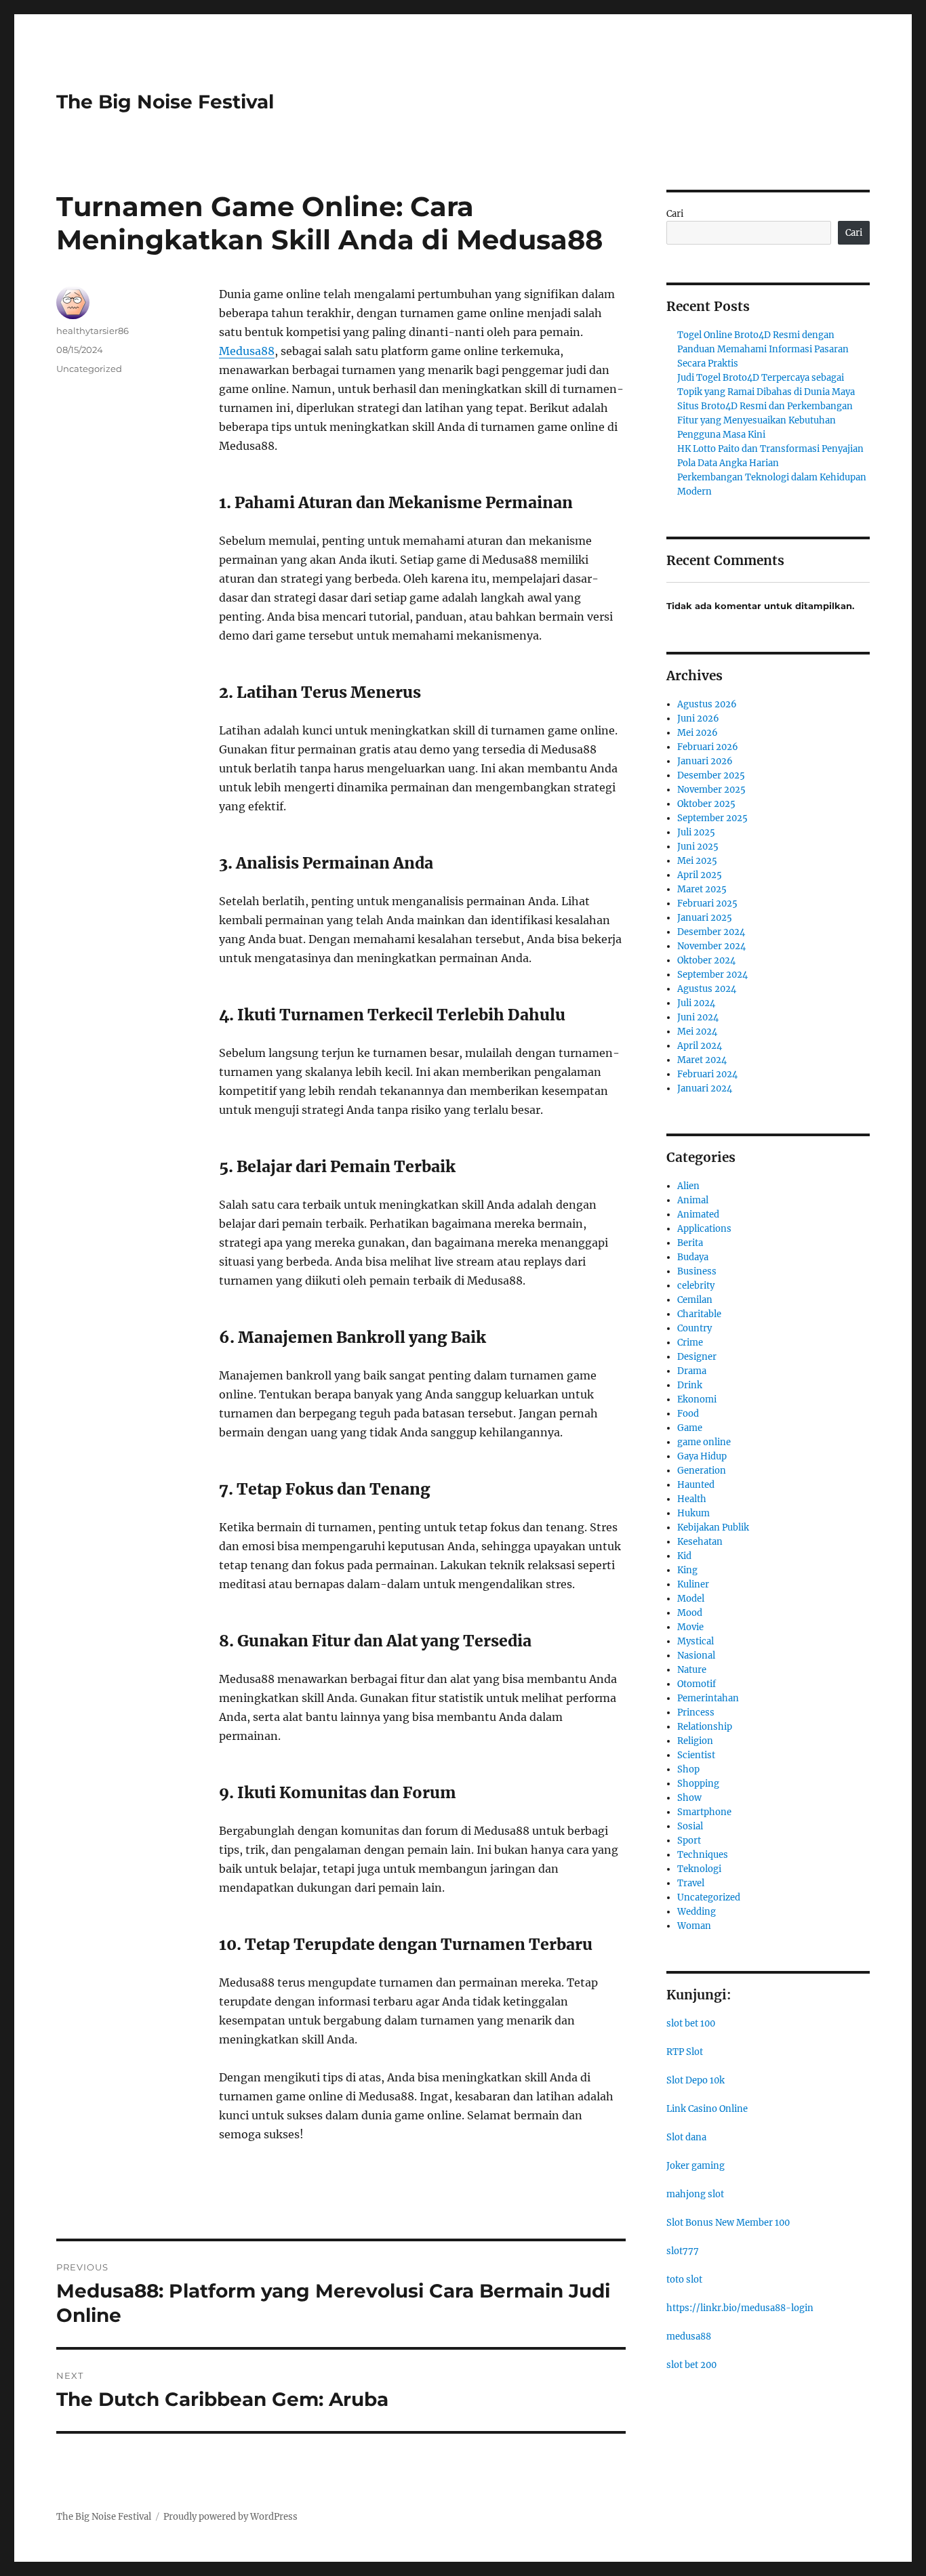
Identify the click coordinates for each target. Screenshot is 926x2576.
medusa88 (689, 2336)
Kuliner (693, 1584)
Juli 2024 (696, 1003)
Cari (675, 214)
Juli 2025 (696, 832)
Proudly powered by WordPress (230, 2517)
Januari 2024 (705, 1088)
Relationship (705, 1727)
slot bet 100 (691, 2023)
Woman (694, 1926)
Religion (695, 1741)
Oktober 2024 (706, 960)
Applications (704, 1229)
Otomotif (697, 1684)
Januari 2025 (705, 918)
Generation (702, 1471)
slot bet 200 (691, 2365)
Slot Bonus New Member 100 (728, 2223)
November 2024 (711, 946)
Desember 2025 (711, 775)
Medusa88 (247, 351)
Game (690, 1428)
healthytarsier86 (93, 331)
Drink (690, 1385)
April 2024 (700, 1046)
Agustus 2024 (707, 989)
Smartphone (704, 1812)
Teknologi (699, 1869)
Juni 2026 (698, 719)
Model (691, 1599)
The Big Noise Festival (165, 102)
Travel (691, 1883)
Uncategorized (89, 369)
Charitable (699, 1314)
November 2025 (711, 790)
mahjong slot (695, 2194)
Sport (689, 1841)
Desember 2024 (711, 932)
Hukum (693, 1513)
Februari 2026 (708, 747)
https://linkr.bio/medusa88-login (740, 2308)
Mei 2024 (697, 1032)
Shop (688, 1769)
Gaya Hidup (702, 1456)
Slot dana (686, 2137)
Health (692, 1499)
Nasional (696, 1656)
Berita (690, 1243)
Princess (696, 1712)
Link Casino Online (707, 2109)
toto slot (684, 2280)
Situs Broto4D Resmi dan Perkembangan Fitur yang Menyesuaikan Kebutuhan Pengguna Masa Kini (765, 420)
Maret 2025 (702, 889)
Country (694, 1328)
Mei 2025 (697, 861)
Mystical (696, 1641)
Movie (690, 1627)
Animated (698, 1214)
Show (689, 1798)
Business (697, 1271)
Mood (690, 1613)
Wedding (697, 1912)
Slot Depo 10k (696, 2080)
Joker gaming (696, 2166)
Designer (697, 1357)
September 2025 (712, 818)
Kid (684, 1556)
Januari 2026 (705, 761)
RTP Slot (685, 2052)
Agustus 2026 (707, 704)
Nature (692, 1670)
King (687, 1570)
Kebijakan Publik (713, 1528)
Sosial (690, 1826)
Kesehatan (700, 1542)
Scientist (696, 1755)
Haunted (696, 1485)
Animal (693, 1200)
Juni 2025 (698, 847)
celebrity (696, 1286)
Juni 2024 (698, 1017)
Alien (688, 1186)
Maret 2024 (702, 1060)
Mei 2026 (698, 733)
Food (688, 1414)
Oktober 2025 (706, 804)
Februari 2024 (707, 1074)
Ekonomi (697, 1399)
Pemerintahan (708, 1698)
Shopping (698, 1784)
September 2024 (712, 975)
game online (704, 1442)
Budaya (693, 1257)
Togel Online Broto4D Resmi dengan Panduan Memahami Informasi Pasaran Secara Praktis (763, 349)
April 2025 (700, 875)
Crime (690, 1343)
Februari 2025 (707, 903)
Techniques (703, 1855)
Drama (692, 1371)
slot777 (683, 2251)
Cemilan (695, 1300)
